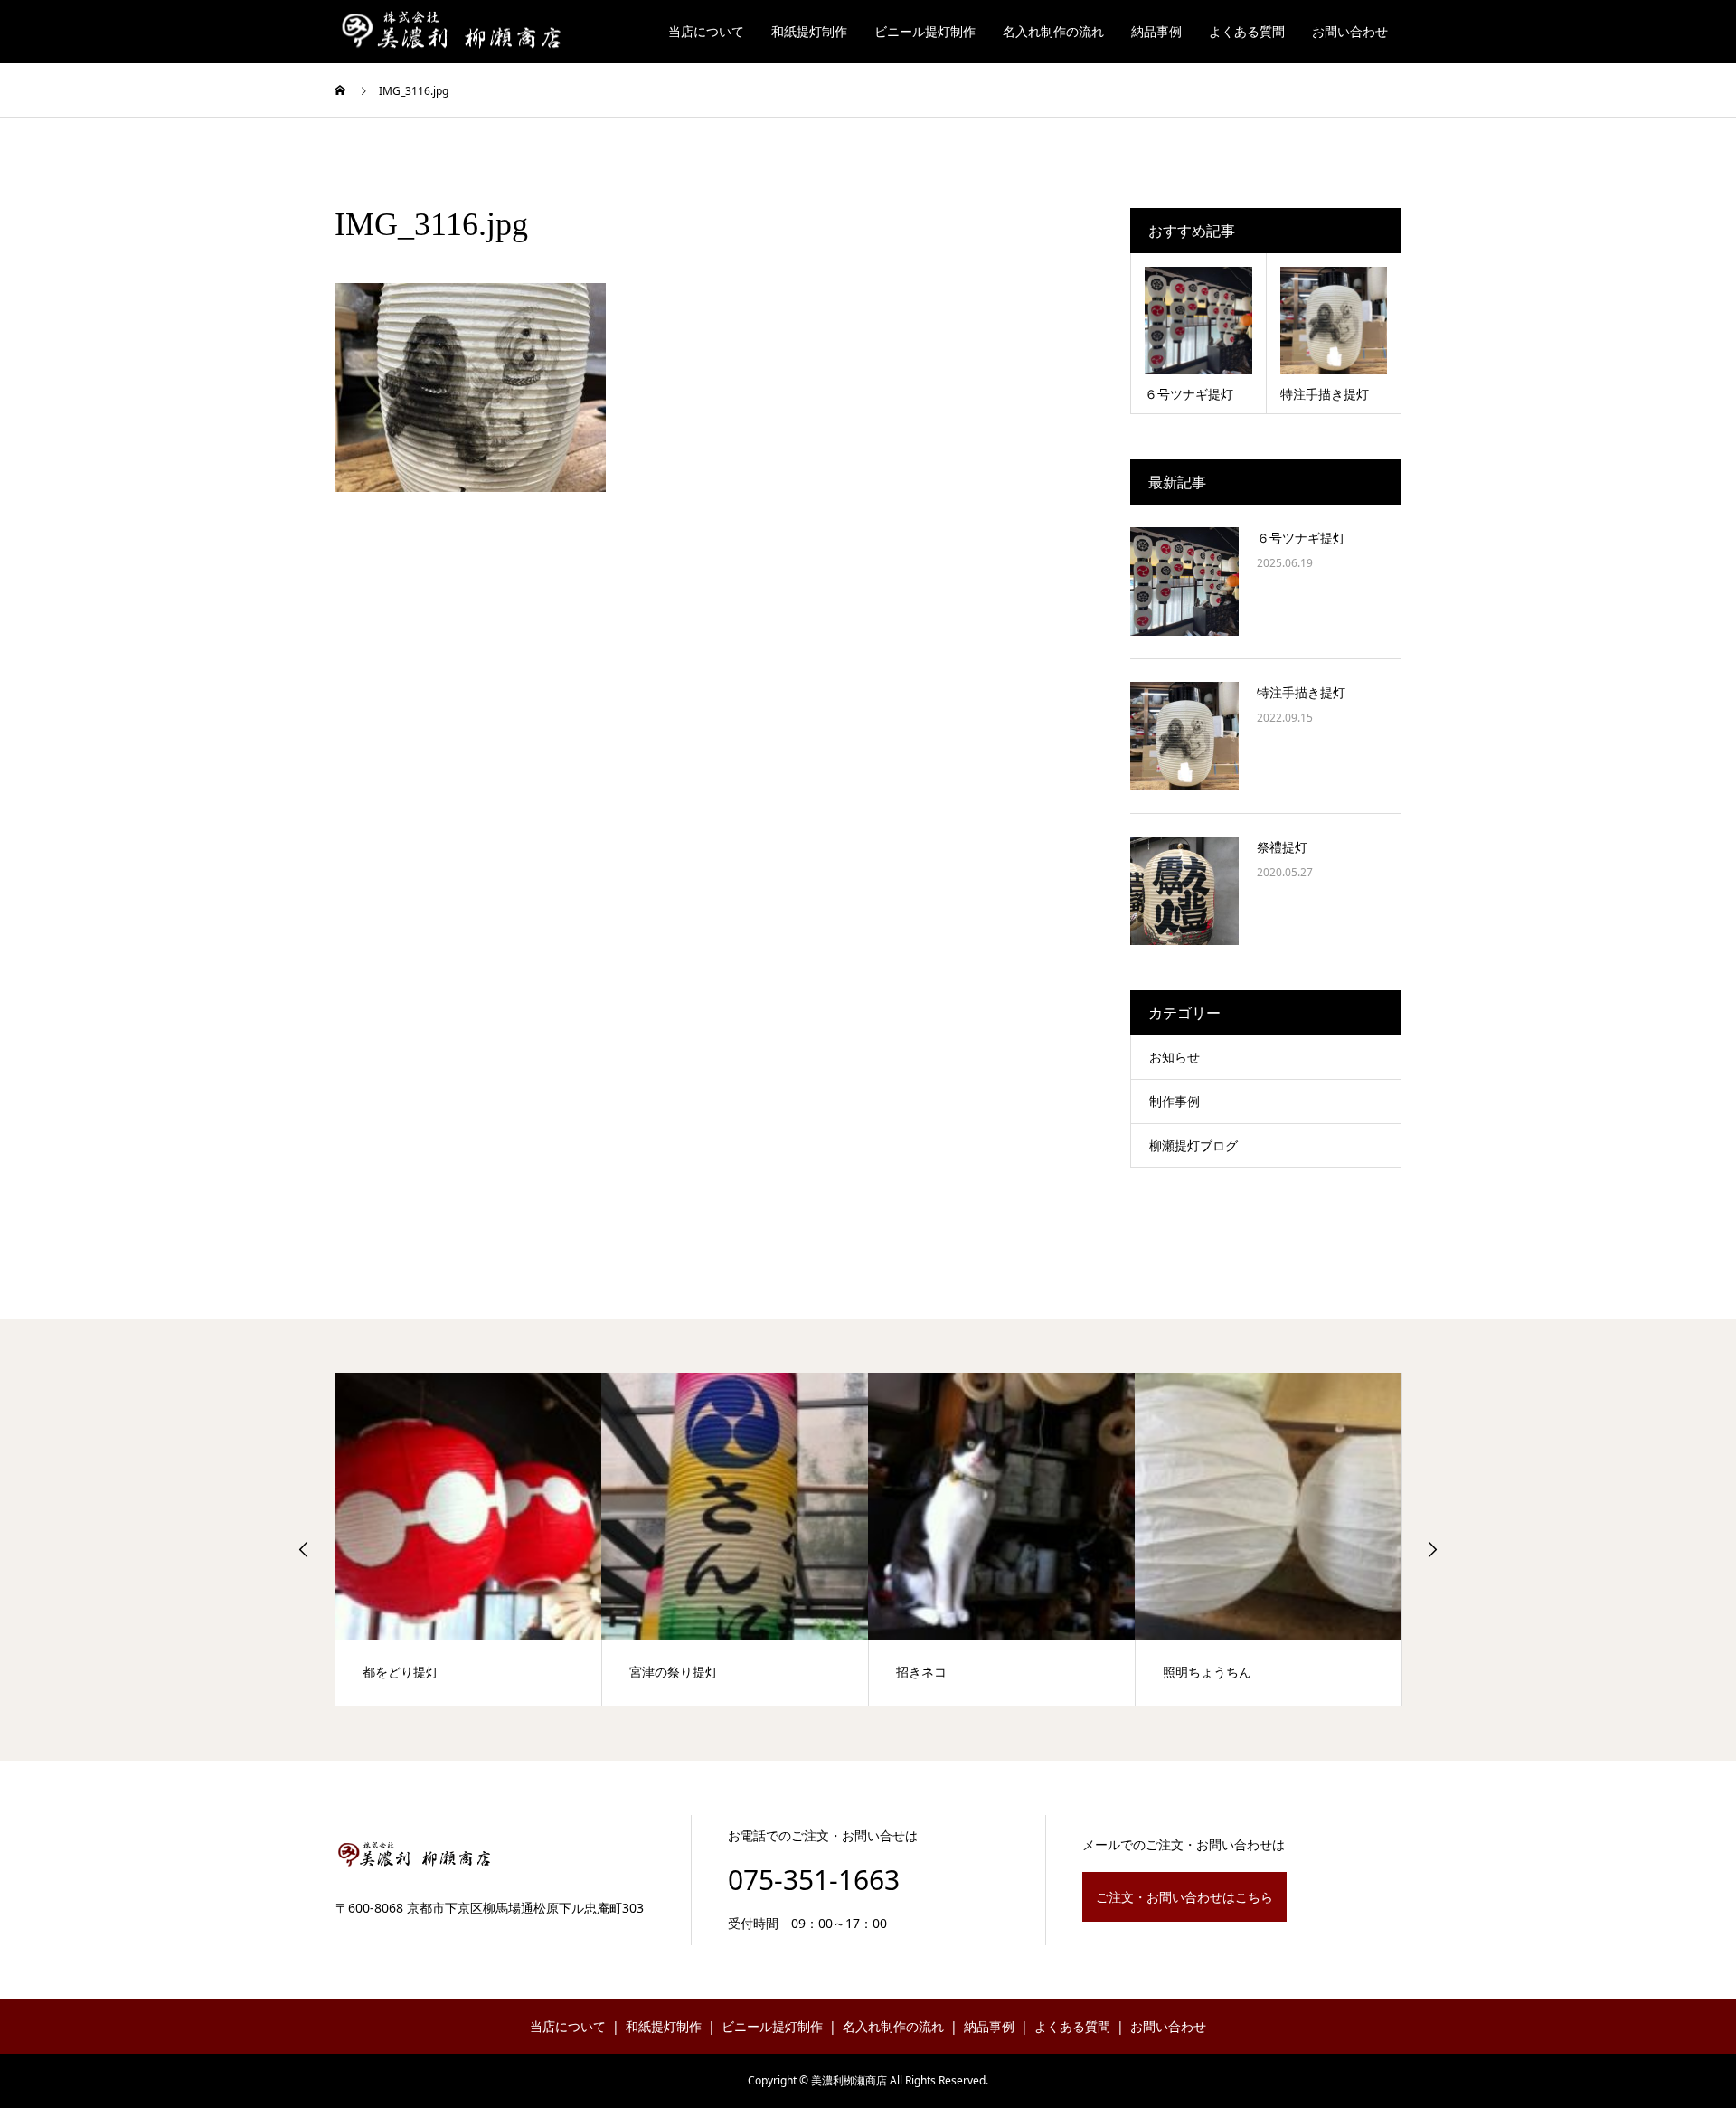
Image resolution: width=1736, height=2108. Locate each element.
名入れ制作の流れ (1053, 31)
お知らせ (1175, 1057)
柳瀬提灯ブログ (1193, 1145)
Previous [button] (304, 1549)
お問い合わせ (1350, 31)
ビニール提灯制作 (925, 31)
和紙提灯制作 (809, 31)
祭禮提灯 (1282, 847)
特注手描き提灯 (1301, 692)
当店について (706, 31)
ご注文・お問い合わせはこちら (1184, 1897)
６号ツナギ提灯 (1301, 538)
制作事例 (1175, 1101)
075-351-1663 (814, 1880)
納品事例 (1156, 31)
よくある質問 (1247, 31)
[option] (469, 1539)
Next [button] (1432, 1549)
